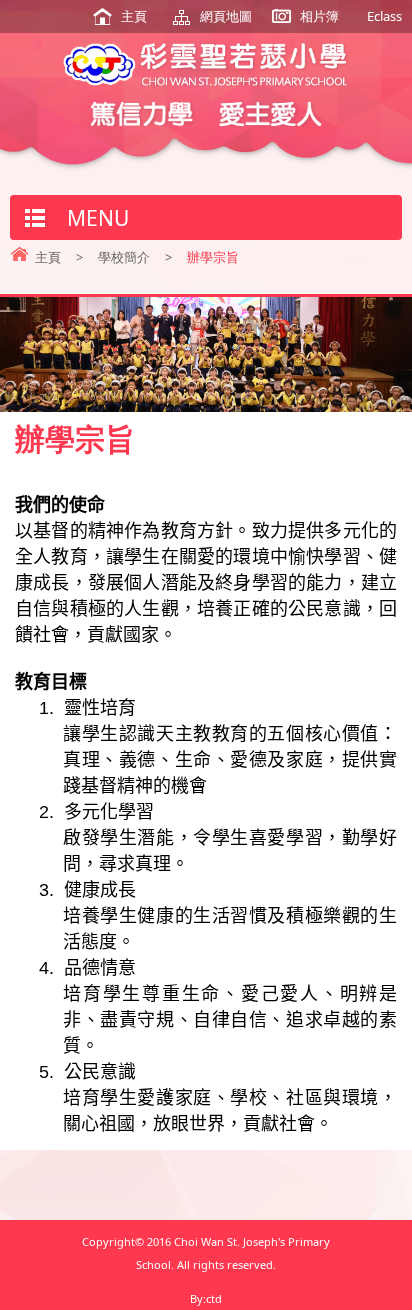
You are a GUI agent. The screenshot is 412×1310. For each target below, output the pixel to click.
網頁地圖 (226, 16)
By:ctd (206, 1298)
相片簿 (319, 16)
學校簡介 (124, 257)
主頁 (134, 16)
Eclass (384, 16)
